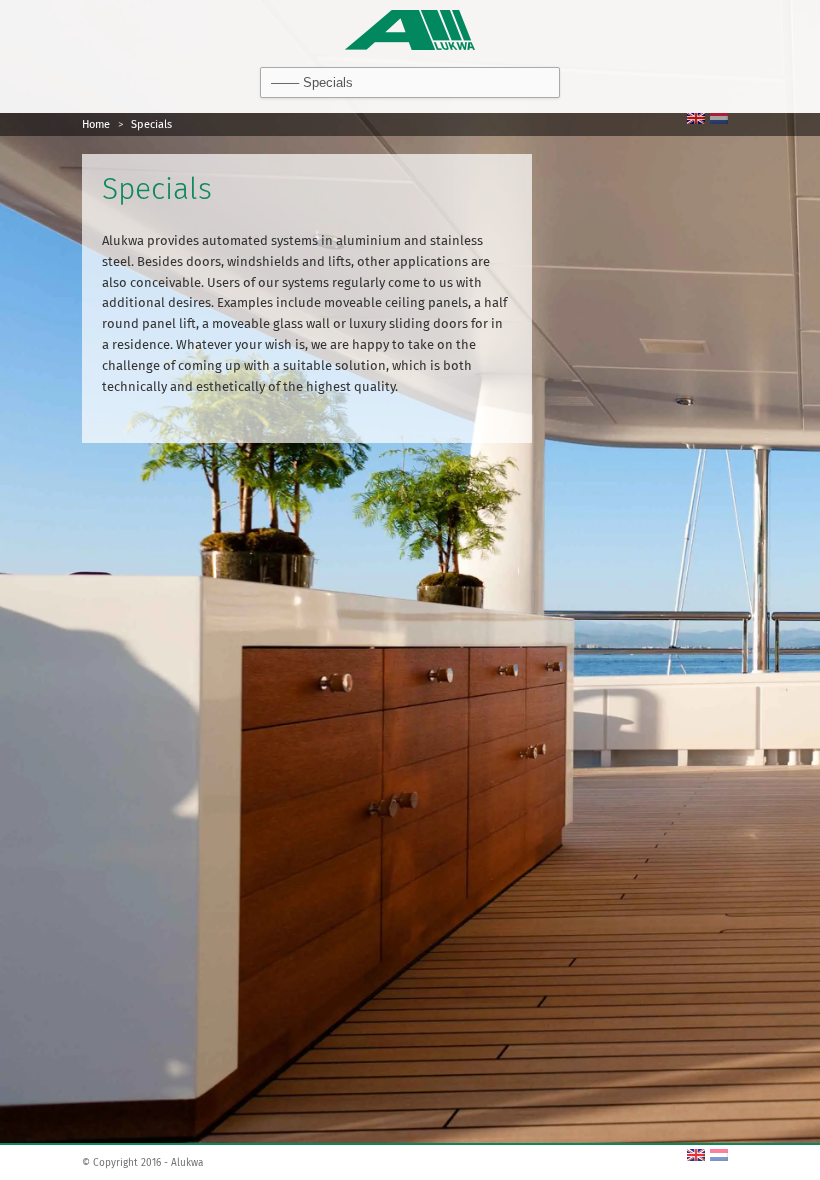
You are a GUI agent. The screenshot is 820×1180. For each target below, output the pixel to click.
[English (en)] (696, 117)
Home (96, 124)
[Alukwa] (410, 27)
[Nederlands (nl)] (719, 117)
